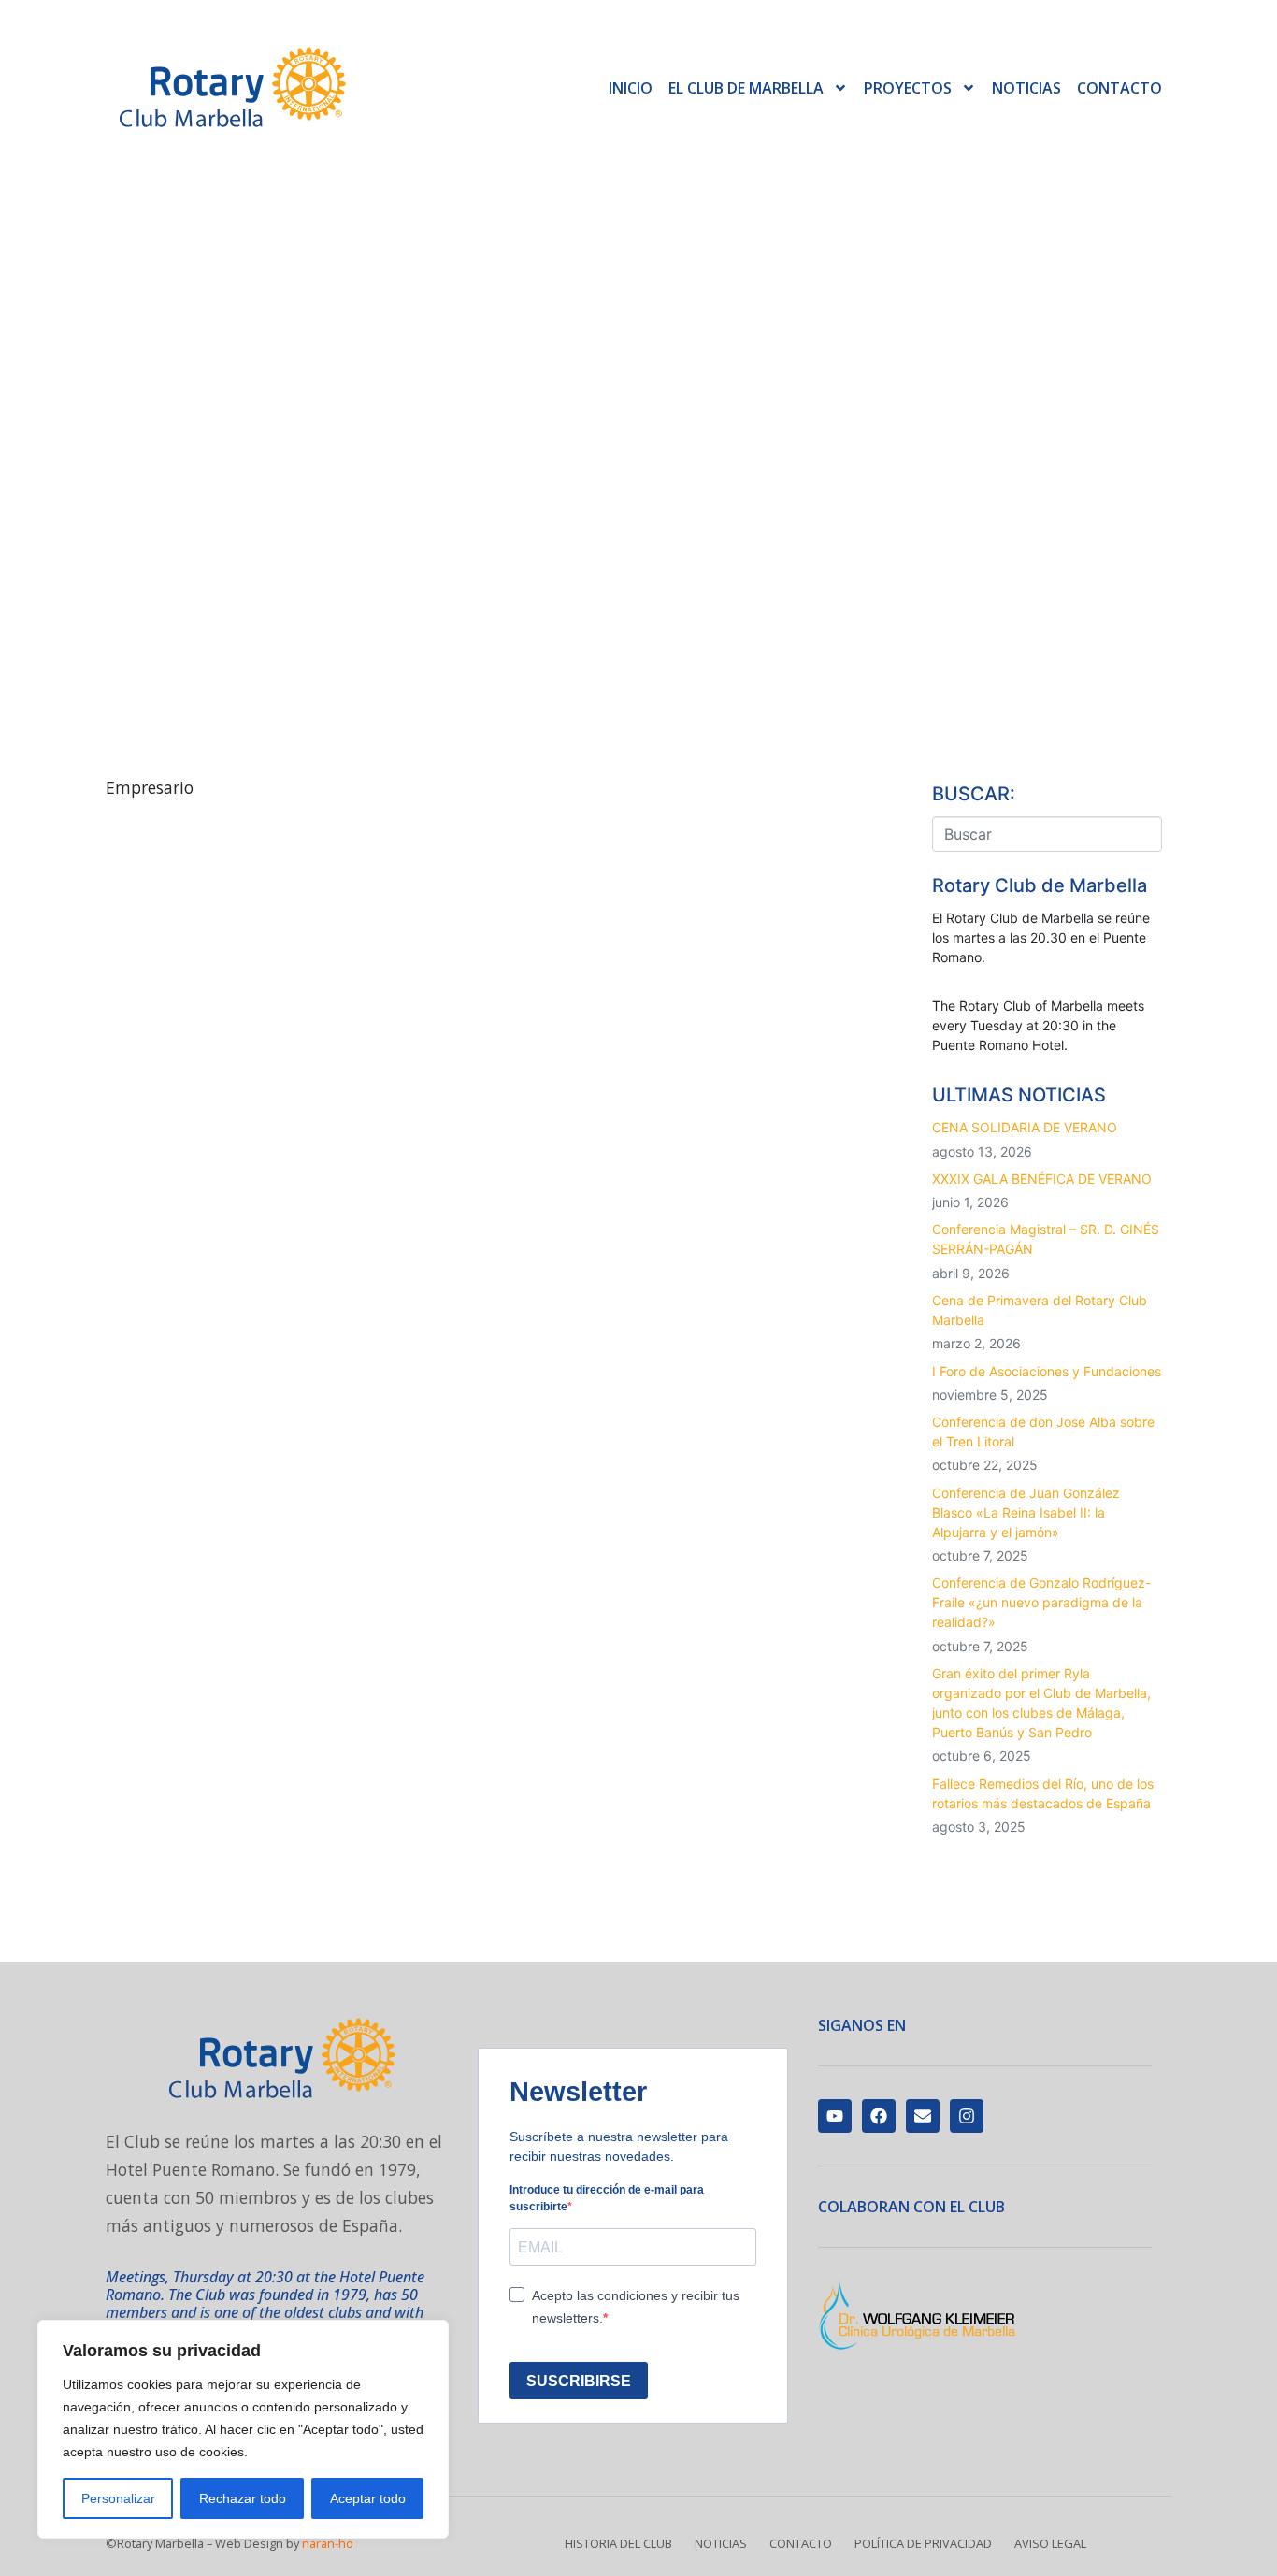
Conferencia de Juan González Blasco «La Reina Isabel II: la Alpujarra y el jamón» (1026, 1512)
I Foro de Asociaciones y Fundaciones (1047, 1371)
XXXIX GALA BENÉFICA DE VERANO (1042, 1179)
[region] (243, 2429)
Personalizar (118, 2498)
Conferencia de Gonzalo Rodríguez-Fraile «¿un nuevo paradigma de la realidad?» (1041, 1602)
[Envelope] (923, 2116)
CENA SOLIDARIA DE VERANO (1025, 1127)
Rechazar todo (243, 2498)
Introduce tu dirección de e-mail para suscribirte (607, 2198)
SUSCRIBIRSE (579, 2381)
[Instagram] (967, 2116)
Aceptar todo (368, 2498)
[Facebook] (879, 2116)
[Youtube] (835, 2116)
